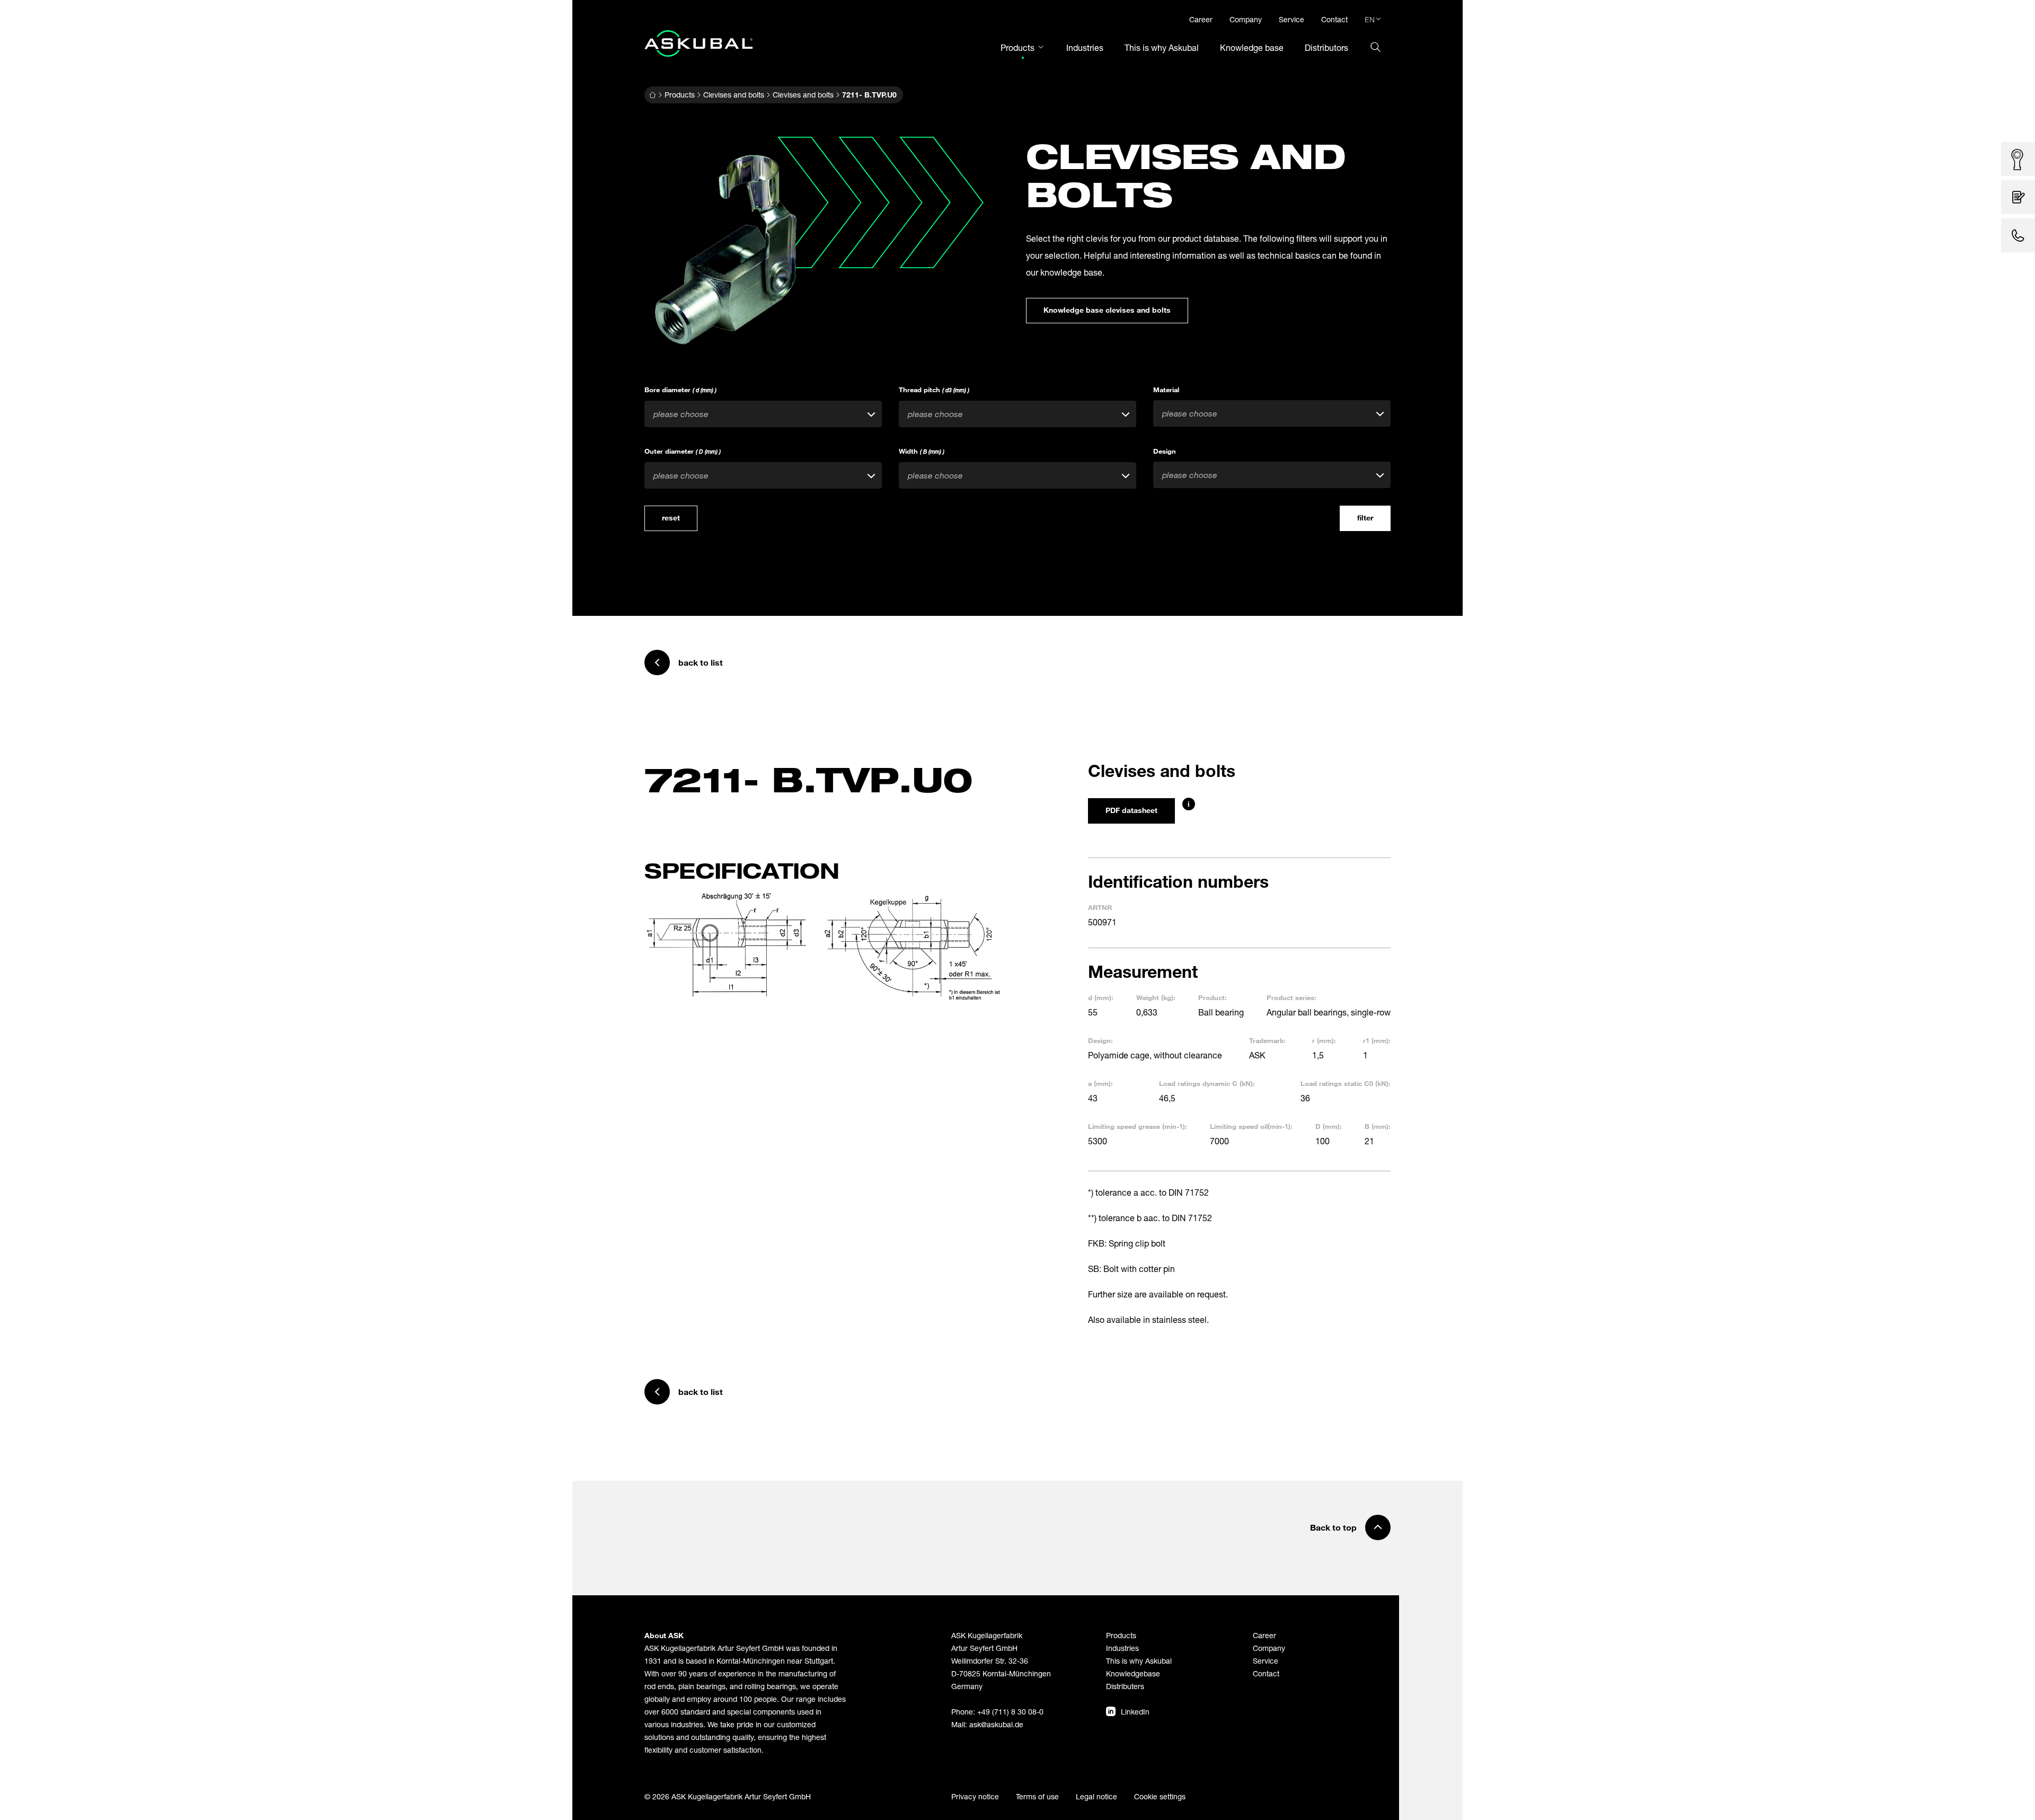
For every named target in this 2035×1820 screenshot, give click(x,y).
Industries (1122, 1648)
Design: (1100, 1040)
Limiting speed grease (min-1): (1138, 1126)
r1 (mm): (1377, 1040)
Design (1165, 451)
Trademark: (1267, 1040)
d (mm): (1101, 997)
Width (922, 451)
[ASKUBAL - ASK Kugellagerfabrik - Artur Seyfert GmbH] (698, 43)
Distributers (1125, 1686)
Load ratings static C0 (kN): (1346, 1083)
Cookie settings (1160, 1796)
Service (1266, 1661)
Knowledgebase (1133, 1673)
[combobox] (763, 414)
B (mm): (1378, 1126)
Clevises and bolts (734, 95)
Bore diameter (680, 390)
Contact (1266, 1673)
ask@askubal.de (996, 1724)
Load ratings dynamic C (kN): (1207, 1083)
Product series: (1291, 997)
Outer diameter (683, 451)
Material (1166, 390)
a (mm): (1100, 1083)
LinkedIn (1135, 1712)
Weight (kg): (1156, 997)
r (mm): (1324, 1040)
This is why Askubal (1139, 1661)
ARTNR (1100, 907)
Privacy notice (975, 1796)
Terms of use (1037, 1796)
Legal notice (1096, 1796)
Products (680, 95)
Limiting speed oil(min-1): (1251, 1126)
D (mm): (1329, 1126)
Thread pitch (934, 390)
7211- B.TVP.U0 (869, 95)
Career (1264, 1635)
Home (652, 95)
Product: (1213, 997)
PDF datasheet (1131, 810)
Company (1269, 1648)
